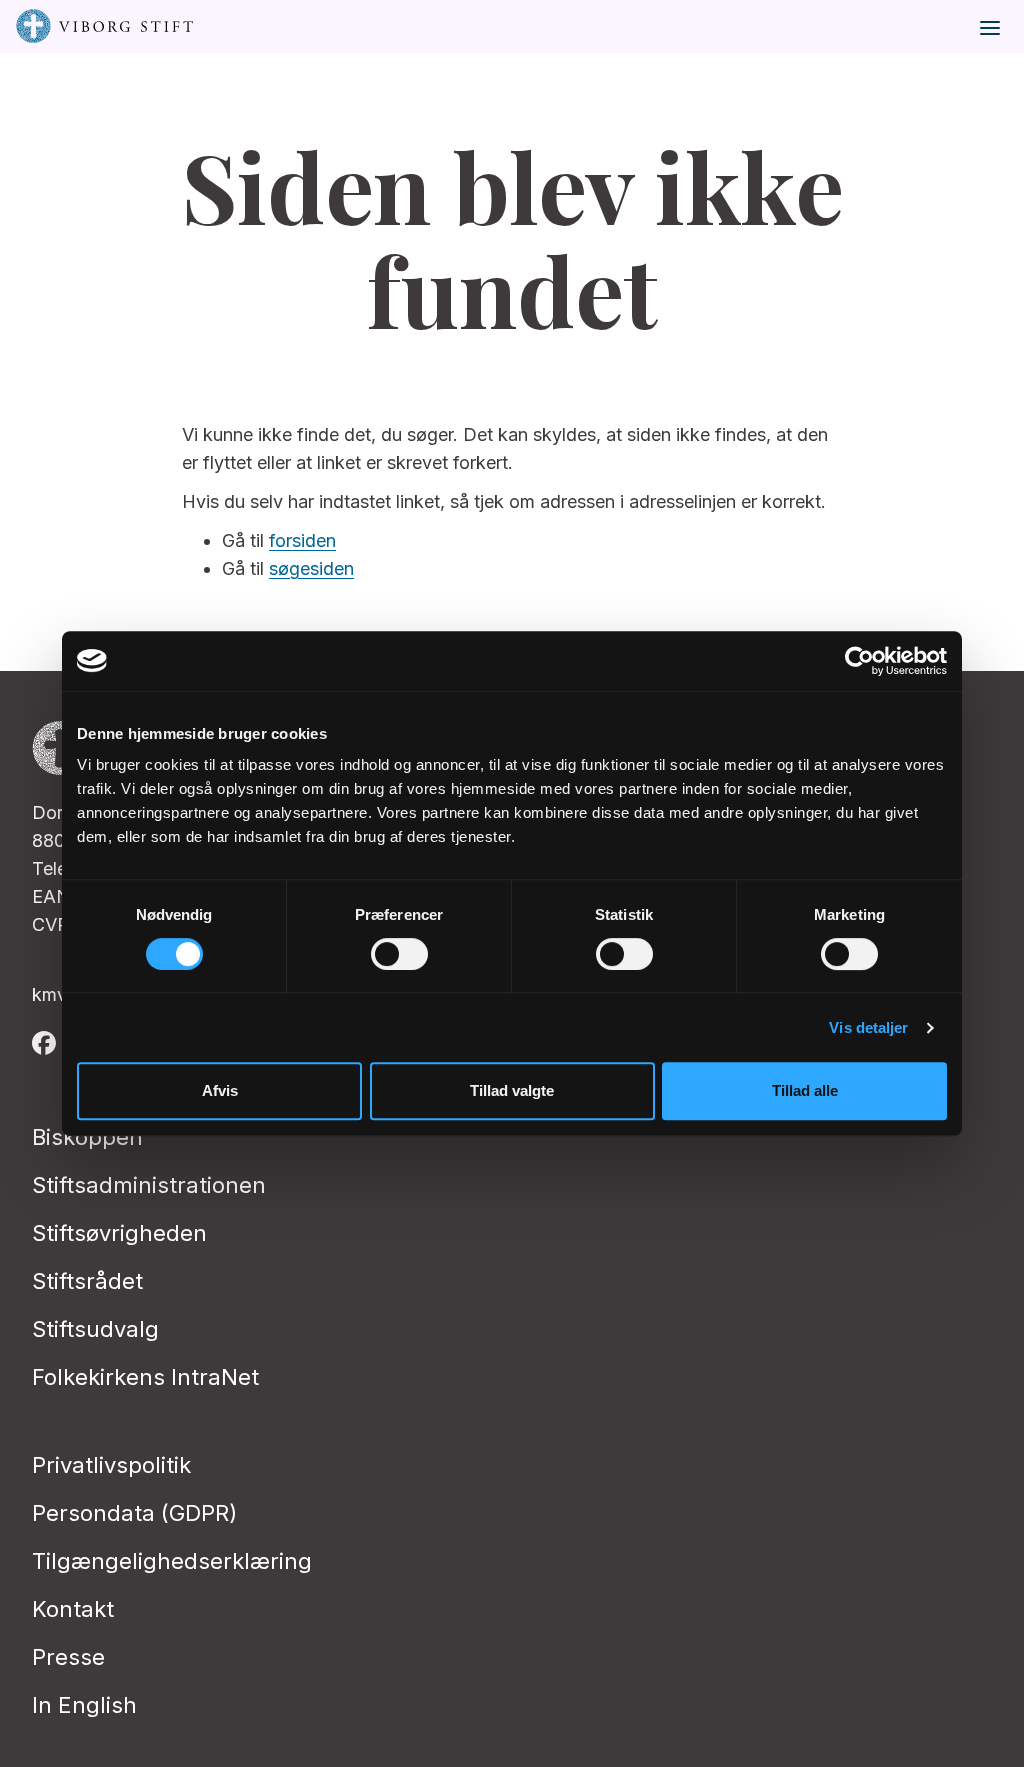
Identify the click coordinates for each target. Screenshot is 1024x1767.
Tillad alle (805, 1090)
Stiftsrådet (87, 1281)
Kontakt (73, 1609)
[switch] (399, 954)
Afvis (220, 1090)
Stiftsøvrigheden (119, 1233)
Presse (68, 1657)
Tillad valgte (512, 1090)
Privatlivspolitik (111, 1465)
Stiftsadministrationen (149, 1185)
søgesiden (311, 568)
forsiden (302, 540)
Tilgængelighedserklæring (172, 1561)
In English (84, 1705)
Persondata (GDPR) (134, 1513)
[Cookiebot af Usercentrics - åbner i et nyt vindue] (859, 661)
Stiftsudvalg (95, 1329)
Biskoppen (87, 1137)
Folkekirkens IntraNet (145, 1377)
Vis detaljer (868, 1027)
